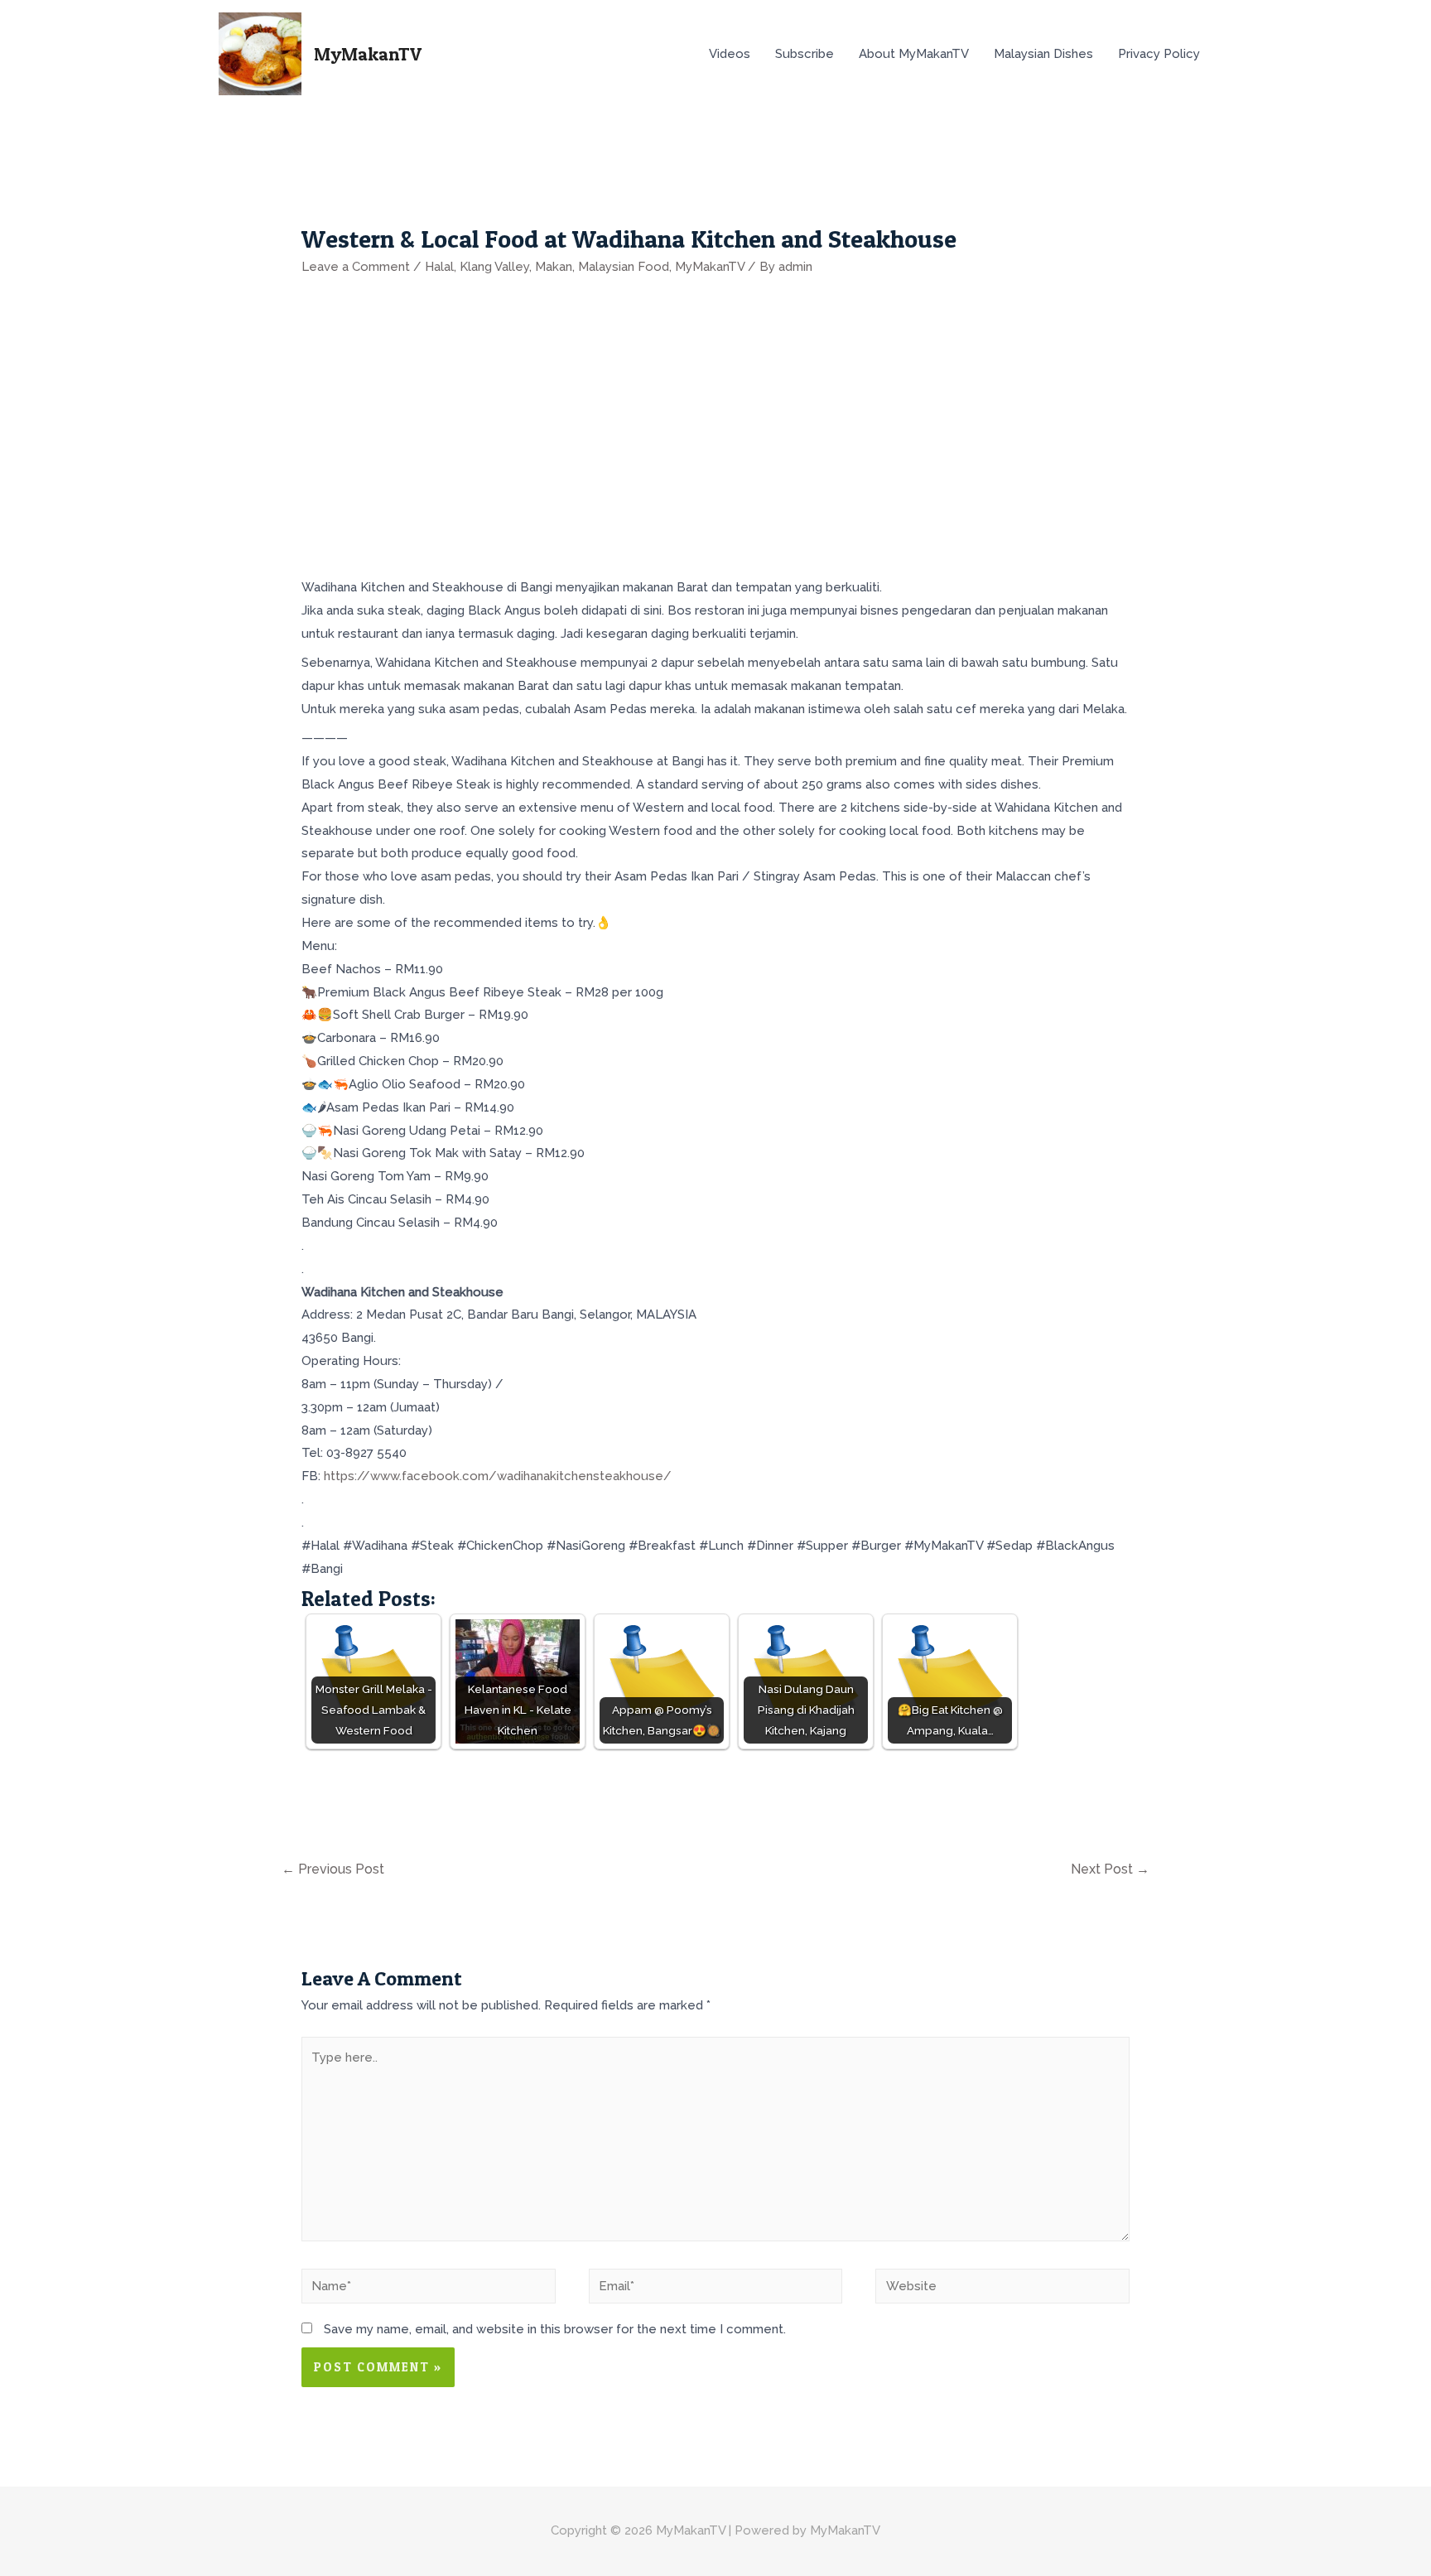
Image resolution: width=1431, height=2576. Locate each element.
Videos (730, 54)
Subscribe (805, 54)
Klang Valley (494, 267)
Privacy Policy (1159, 54)
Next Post (1110, 1869)
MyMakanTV (368, 54)
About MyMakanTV (914, 54)
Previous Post (333, 1869)
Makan (554, 267)
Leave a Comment (356, 267)
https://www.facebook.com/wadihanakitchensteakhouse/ (498, 1476)
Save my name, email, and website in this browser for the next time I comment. (555, 2329)
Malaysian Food (624, 267)
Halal (439, 267)
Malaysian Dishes (1043, 54)
